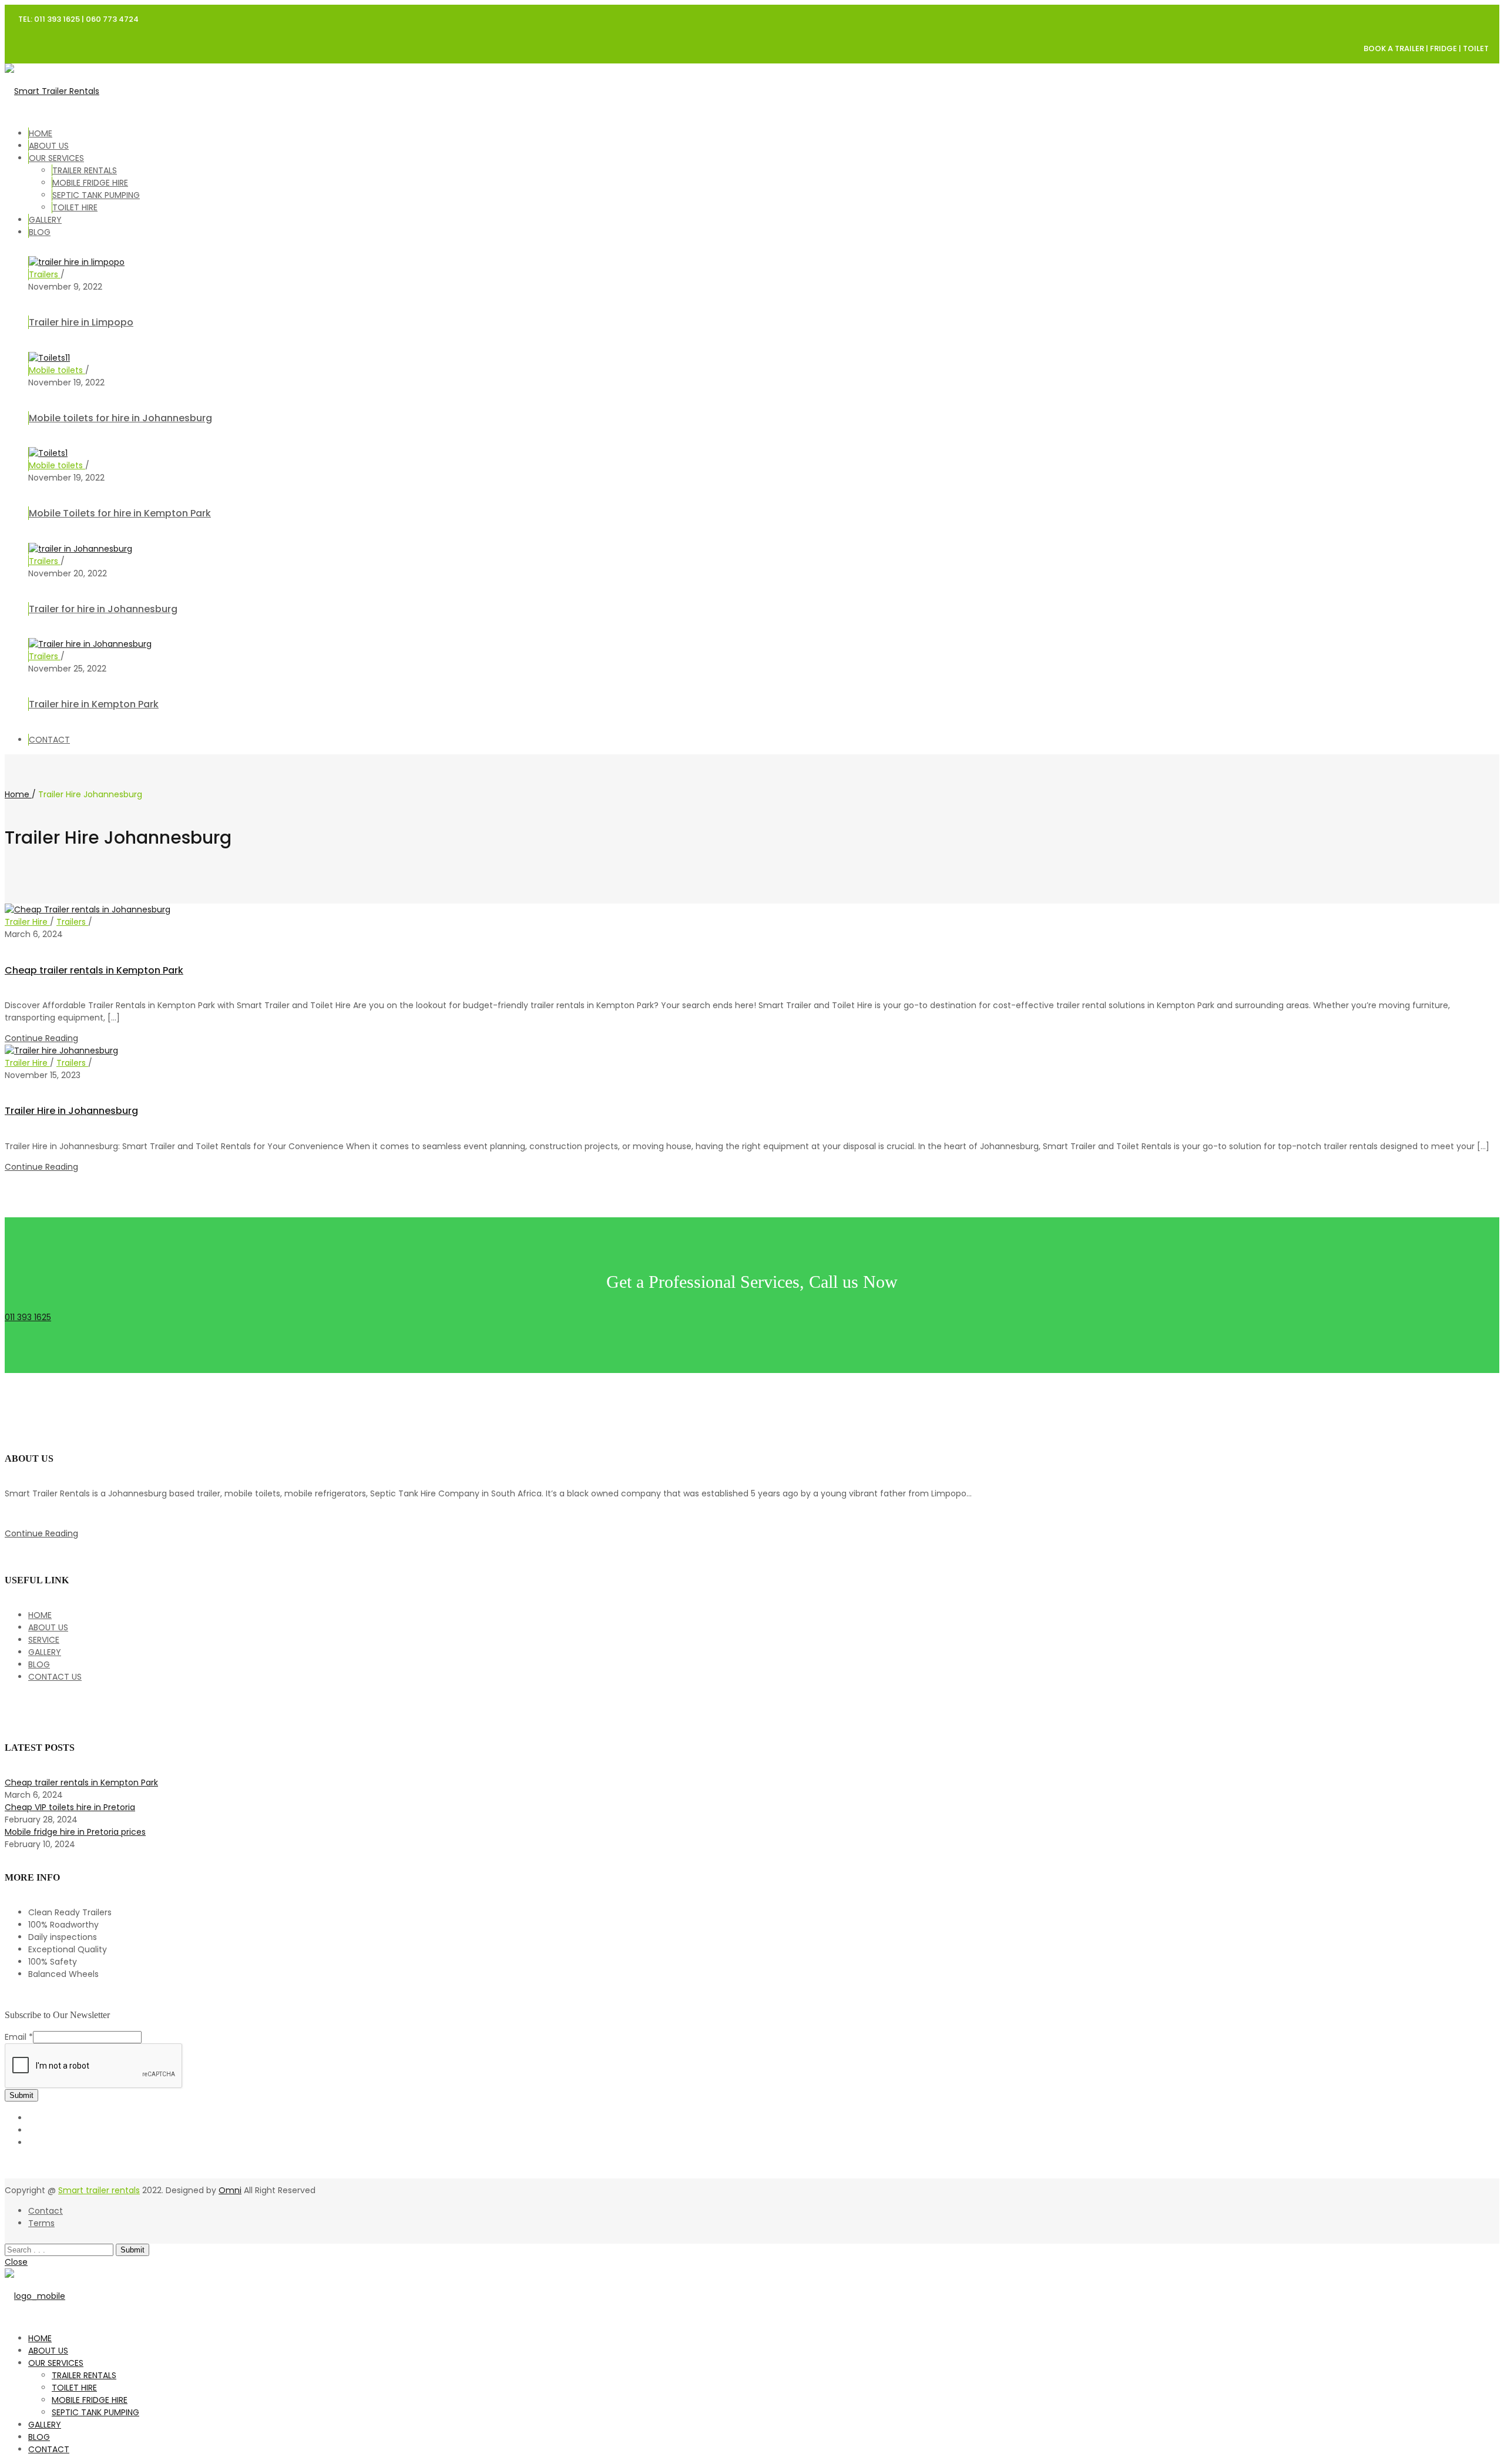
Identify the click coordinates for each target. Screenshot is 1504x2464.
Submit (21, 2095)
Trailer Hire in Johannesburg (71, 1111)
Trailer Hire (27, 922)
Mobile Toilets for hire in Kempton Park (120, 513)
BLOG (40, 232)
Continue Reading (41, 1038)
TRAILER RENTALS (85, 170)
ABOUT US (49, 146)
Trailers (45, 274)
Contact (46, 2211)
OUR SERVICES (56, 158)
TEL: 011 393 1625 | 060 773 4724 (78, 19)
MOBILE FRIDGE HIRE (90, 183)
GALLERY (45, 220)
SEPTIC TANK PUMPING (96, 195)
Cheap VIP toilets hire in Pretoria (70, 1807)
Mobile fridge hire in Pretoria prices (75, 1832)
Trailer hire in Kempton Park (94, 704)
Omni (230, 2190)
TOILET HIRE (75, 207)
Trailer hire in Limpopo (81, 322)
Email (19, 2037)
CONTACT (49, 740)
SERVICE (44, 1640)
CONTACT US (55, 1677)
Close (16, 2262)
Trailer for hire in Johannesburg (103, 609)
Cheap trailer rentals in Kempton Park (94, 970)
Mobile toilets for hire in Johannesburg (120, 418)
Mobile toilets (57, 370)
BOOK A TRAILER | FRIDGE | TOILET (1426, 48)
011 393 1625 (28, 1317)
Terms (41, 2223)
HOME (41, 133)
